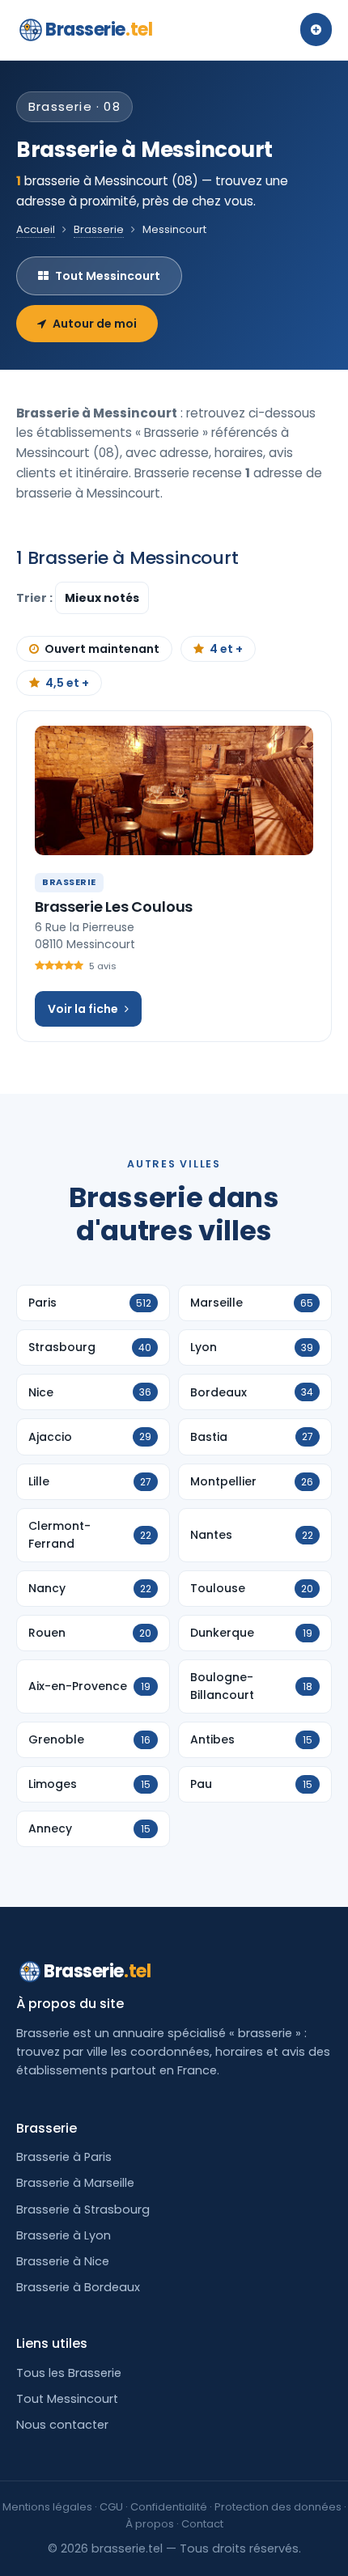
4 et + (226, 649)
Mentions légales (47, 2507)
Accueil (36, 229)
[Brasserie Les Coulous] (174, 790)
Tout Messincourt (108, 276)
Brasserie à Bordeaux (78, 2287)
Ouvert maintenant (102, 649)
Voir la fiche (83, 1009)
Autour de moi (95, 324)
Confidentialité (169, 2507)
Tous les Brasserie (69, 2373)
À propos (150, 2524)
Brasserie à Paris (64, 2157)
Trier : (36, 598)
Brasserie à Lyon (64, 2235)
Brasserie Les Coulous (114, 907)
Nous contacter (62, 2425)
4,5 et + (67, 683)
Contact (202, 2524)
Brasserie (99, 30)
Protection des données (278, 2507)
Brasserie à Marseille (75, 2183)
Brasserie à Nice (63, 2261)
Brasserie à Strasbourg (83, 2210)
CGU (111, 2507)
